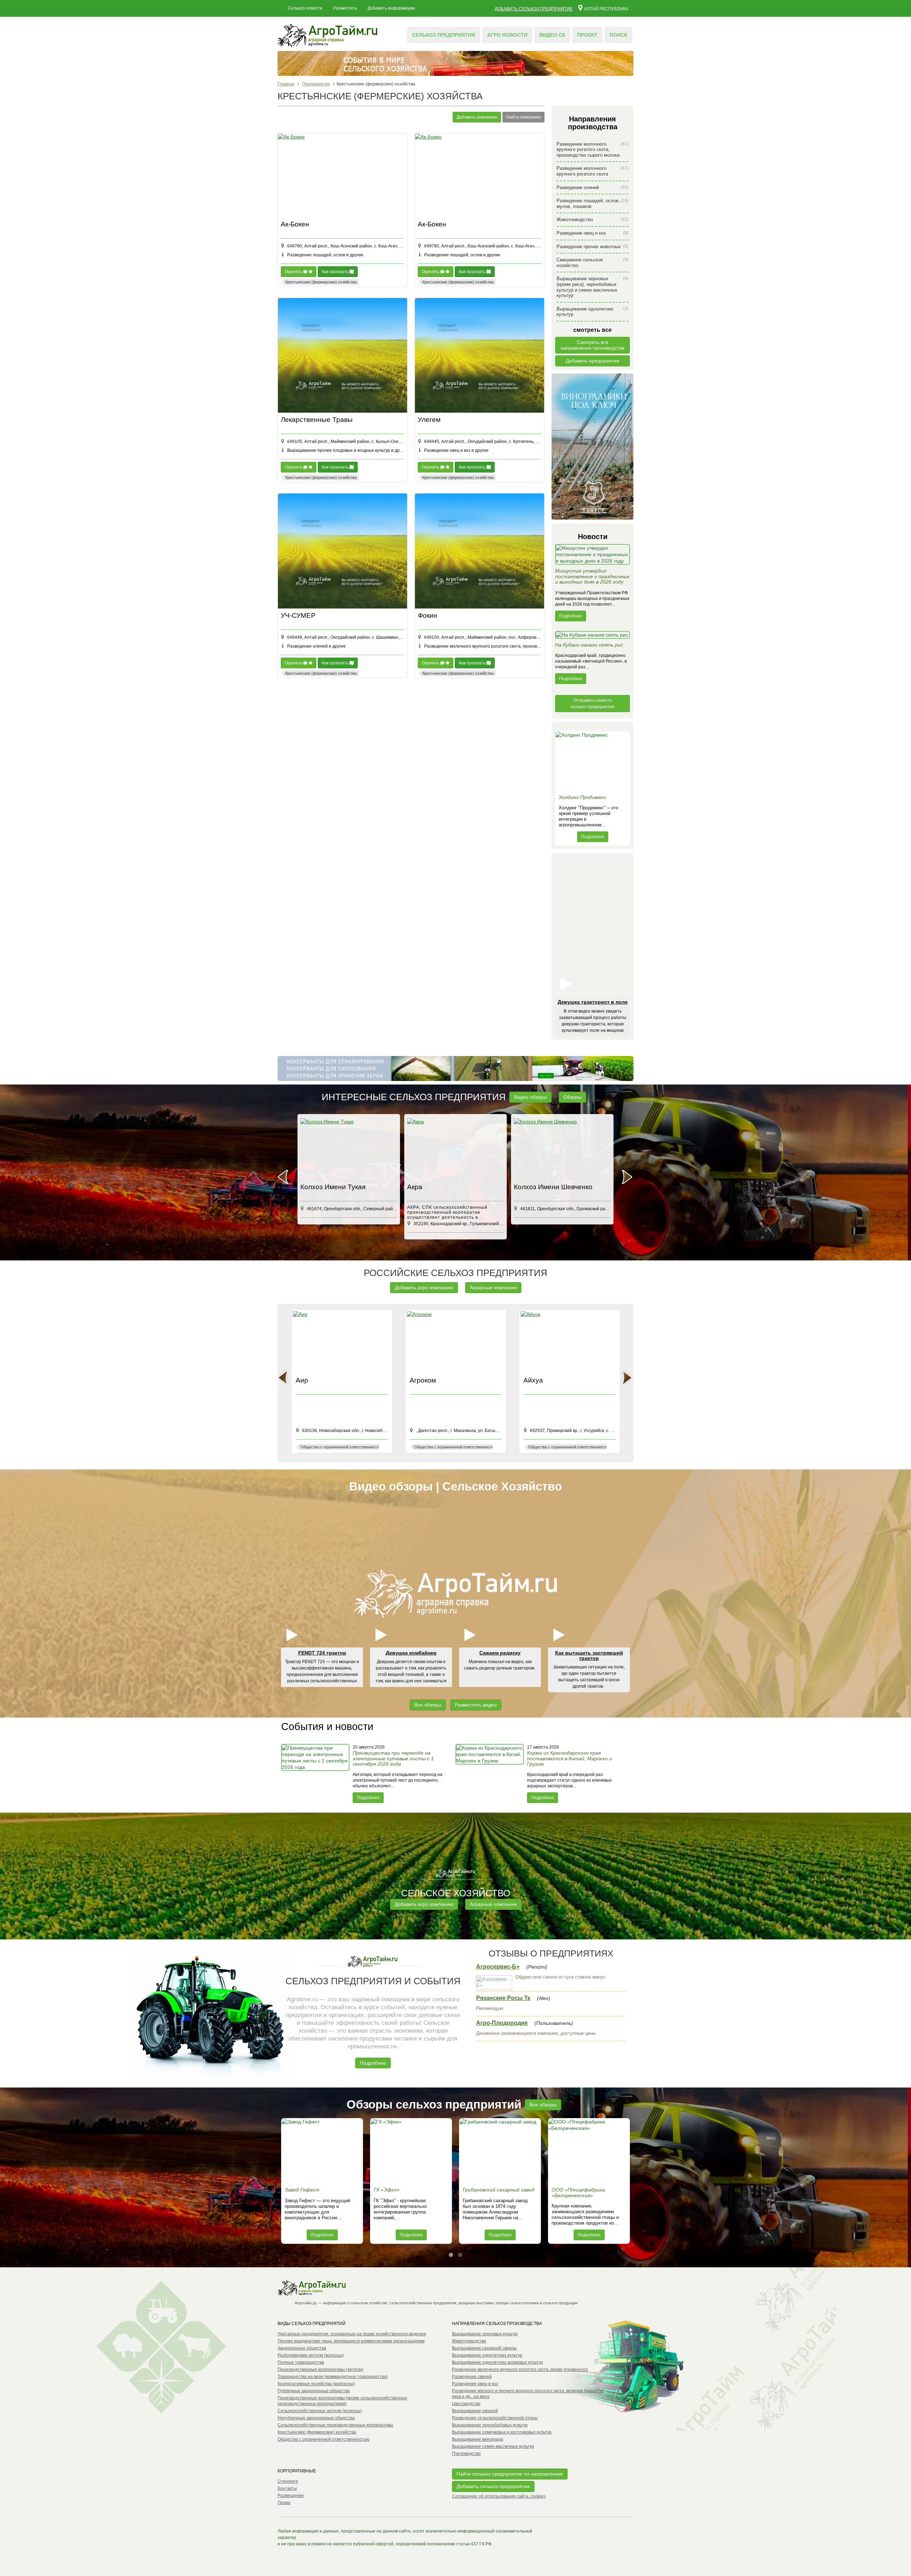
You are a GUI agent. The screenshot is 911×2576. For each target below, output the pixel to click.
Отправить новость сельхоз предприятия (593, 704)
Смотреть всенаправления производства (593, 345)
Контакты (287, 2488)
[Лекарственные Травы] (343, 356)
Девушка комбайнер (411, 1653)
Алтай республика (606, 9)
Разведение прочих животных (593, 247)
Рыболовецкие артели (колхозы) (311, 2355)
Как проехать (336, 272)
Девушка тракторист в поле (593, 1002)
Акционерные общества (302, 2348)
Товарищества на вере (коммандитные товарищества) (333, 2377)
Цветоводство (466, 2404)
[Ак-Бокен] (343, 175)
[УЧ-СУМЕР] (343, 551)
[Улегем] (480, 356)
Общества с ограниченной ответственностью (323, 2439)
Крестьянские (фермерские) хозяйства (317, 2432)
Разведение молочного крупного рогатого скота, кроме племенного (520, 2369)
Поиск (618, 35)
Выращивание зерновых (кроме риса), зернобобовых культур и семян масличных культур (593, 287)
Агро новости (507, 35)
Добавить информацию (391, 8)
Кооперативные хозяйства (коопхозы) (316, 2384)
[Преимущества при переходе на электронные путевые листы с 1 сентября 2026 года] (316, 1773)
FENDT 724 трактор (322, 1653)
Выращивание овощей (475, 2411)
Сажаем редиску (500, 1653)
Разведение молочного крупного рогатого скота (593, 171)
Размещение (291, 2496)
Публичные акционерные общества (314, 2391)
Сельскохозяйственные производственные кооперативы (335, 2425)
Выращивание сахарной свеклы (484, 2348)
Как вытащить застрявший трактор (589, 1655)
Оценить (294, 272)
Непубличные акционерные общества (316, 2418)
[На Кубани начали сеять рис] (593, 637)
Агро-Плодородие (502, 2023)
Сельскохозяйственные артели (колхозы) (320, 2411)
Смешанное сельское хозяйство (593, 263)
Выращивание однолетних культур (593, 312)
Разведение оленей (593, 187)
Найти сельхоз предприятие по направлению (510, 2474)
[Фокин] (480, 551)
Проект (587, 35)
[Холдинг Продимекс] (593, 761)
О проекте (288, 2481)
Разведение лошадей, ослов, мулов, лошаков (593, 203)
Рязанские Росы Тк (503, 1998)
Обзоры (572, 1097)
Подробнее (571, 616)
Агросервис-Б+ (498, 1967)
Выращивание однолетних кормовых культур (497, 2362)
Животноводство (593, 220)
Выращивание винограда (478, 2439)
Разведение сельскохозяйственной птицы (495, 2418)
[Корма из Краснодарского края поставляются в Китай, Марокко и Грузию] (490, 1773)
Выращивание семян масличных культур (493, 2446)
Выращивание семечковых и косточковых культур (502, 2432)
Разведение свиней (472, 2377)
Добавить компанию (477, 117)
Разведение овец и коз (593, 233)
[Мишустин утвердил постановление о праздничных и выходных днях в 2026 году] (593, 556)
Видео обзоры (530, 1097)
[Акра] (349, 1149)
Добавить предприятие (593, 361)
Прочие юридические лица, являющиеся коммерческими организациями (351, 2341)
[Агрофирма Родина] (562, 1149)
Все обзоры (428, 1705)
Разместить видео (476, 1705)
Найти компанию (523, 117)
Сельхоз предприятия (444, 35)
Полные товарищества (301, 2362)
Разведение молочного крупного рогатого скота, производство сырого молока (593, 150)
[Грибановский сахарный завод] (500, 2151)
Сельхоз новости (305, 8)
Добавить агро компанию (424, 1287)
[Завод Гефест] (322, 2151)
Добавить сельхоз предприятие (534, 9)
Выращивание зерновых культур (485, 2334)
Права (284, 2503)
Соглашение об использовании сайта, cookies (499, 2496)
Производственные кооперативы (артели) (320, 2369)
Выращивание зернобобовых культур (490, 2425)
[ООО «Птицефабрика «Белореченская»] (589, 2151)
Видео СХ (552, 35)
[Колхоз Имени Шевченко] (455, 1149)
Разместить (345, 8)
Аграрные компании (493, 1287)
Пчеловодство (466, 2454)
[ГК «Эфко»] (411, 2151)
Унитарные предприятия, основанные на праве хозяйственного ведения (352, 2334)
